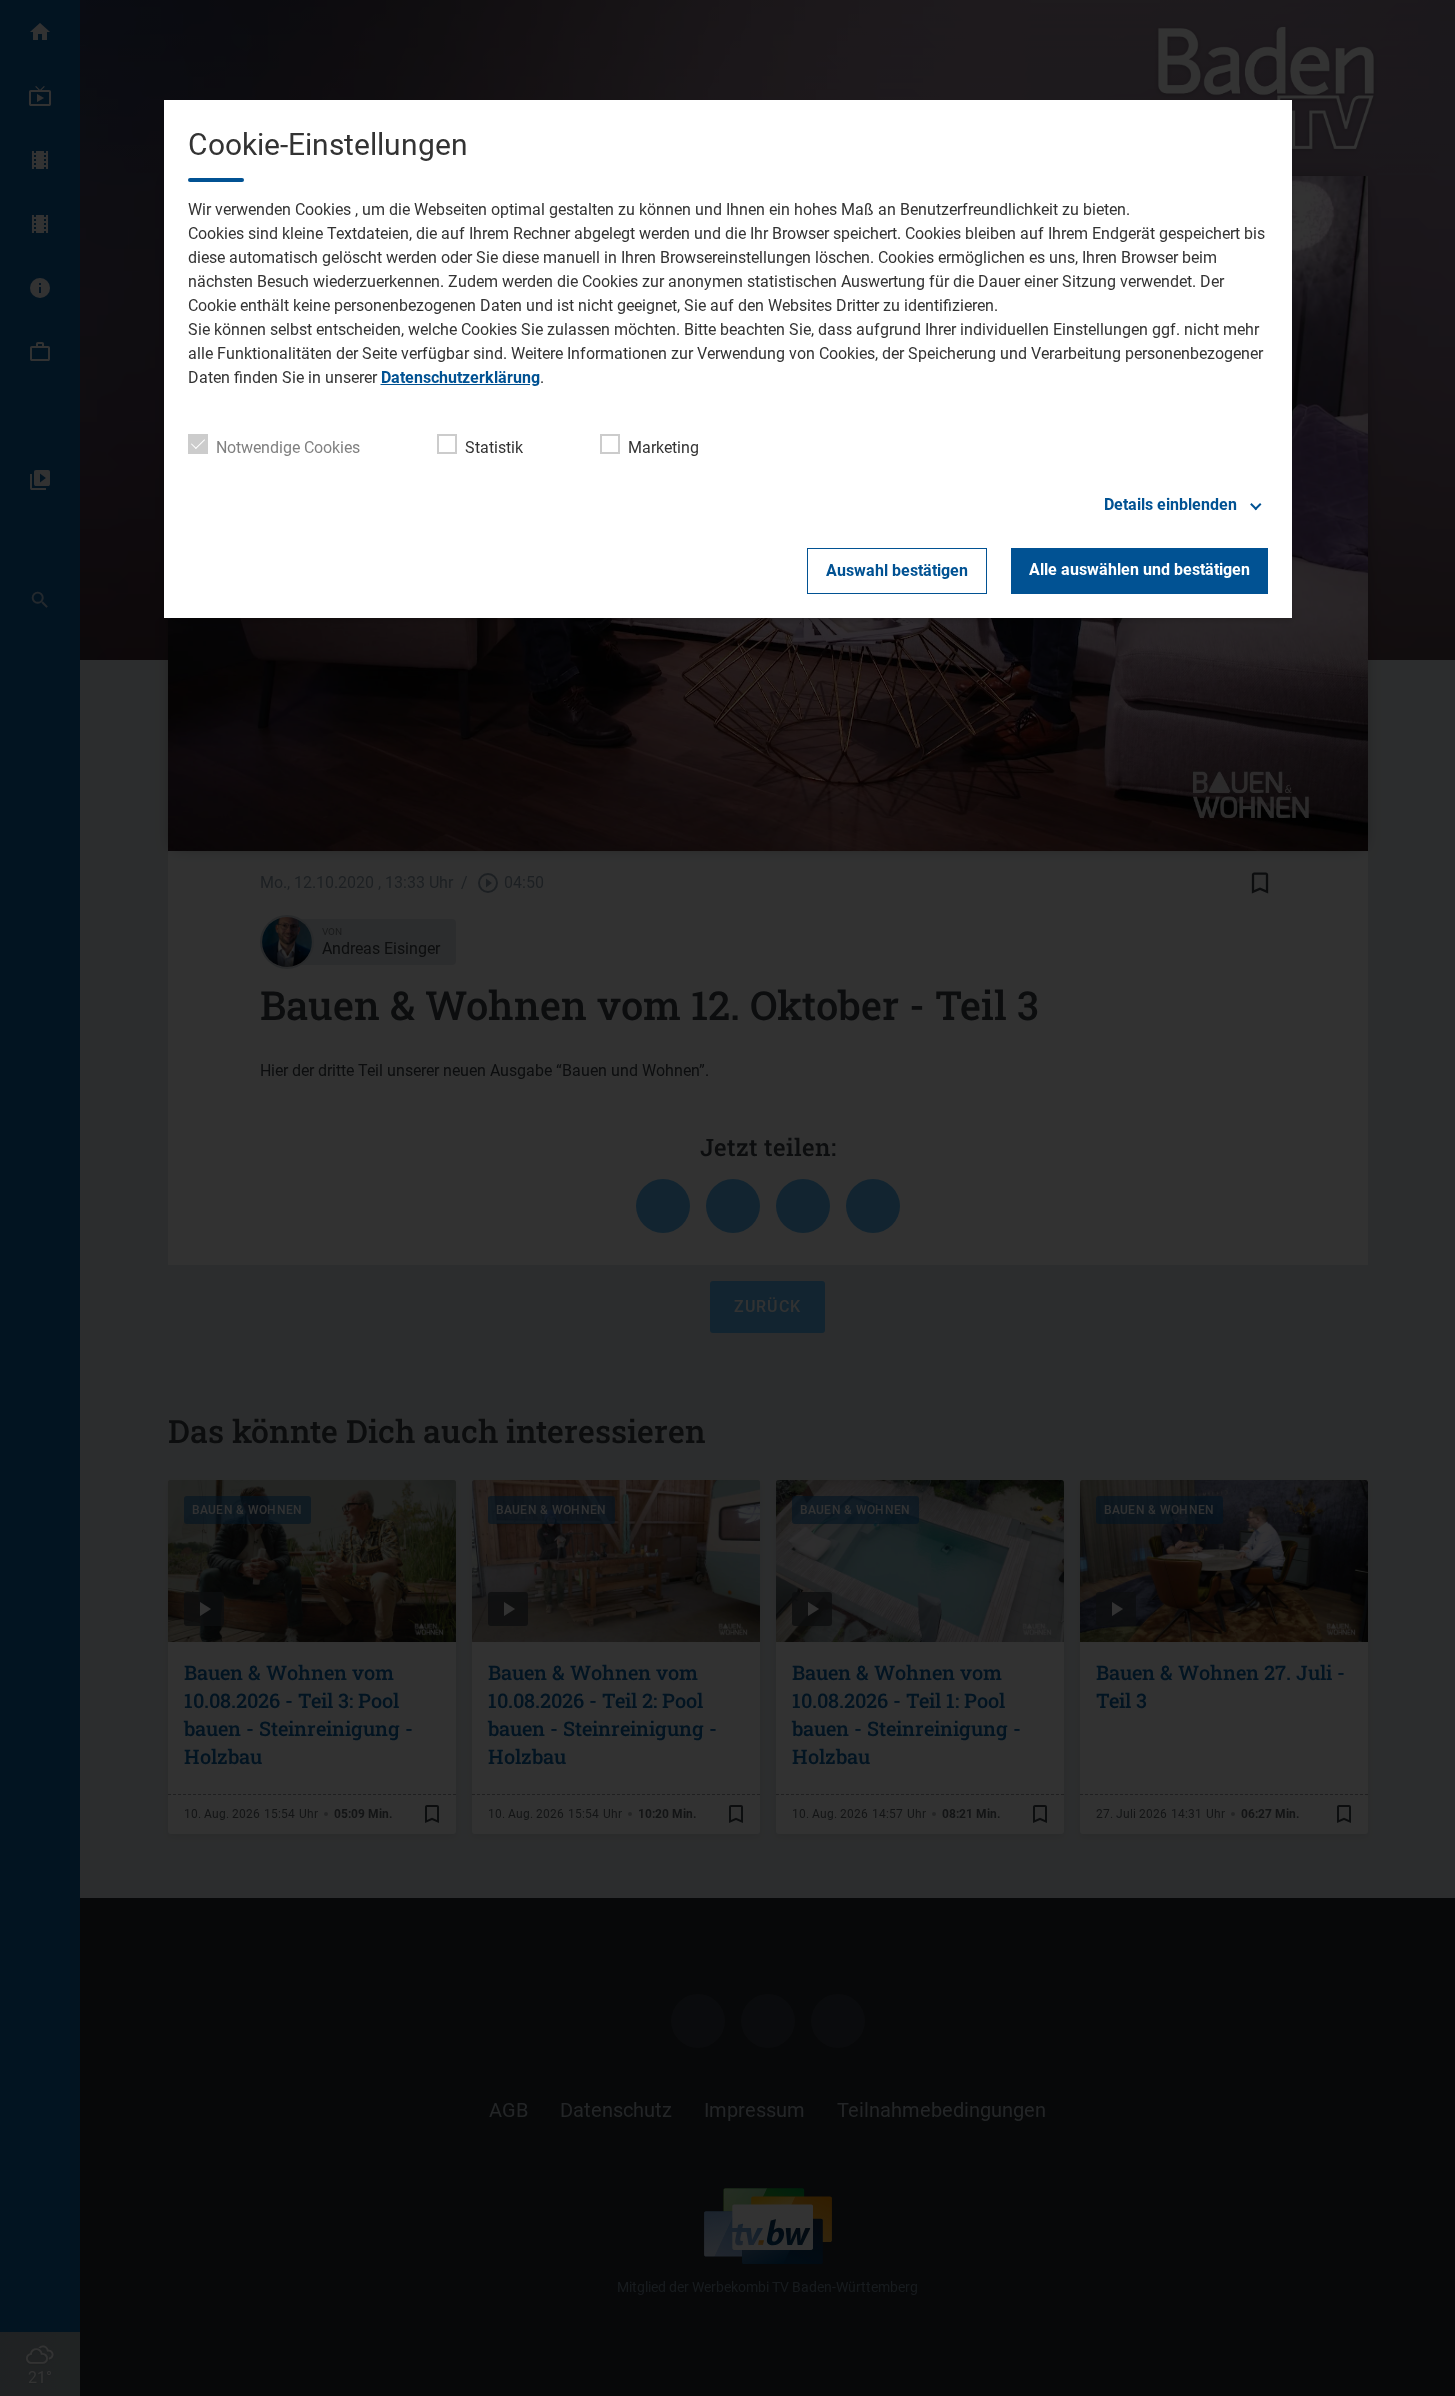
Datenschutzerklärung (460, 377)
